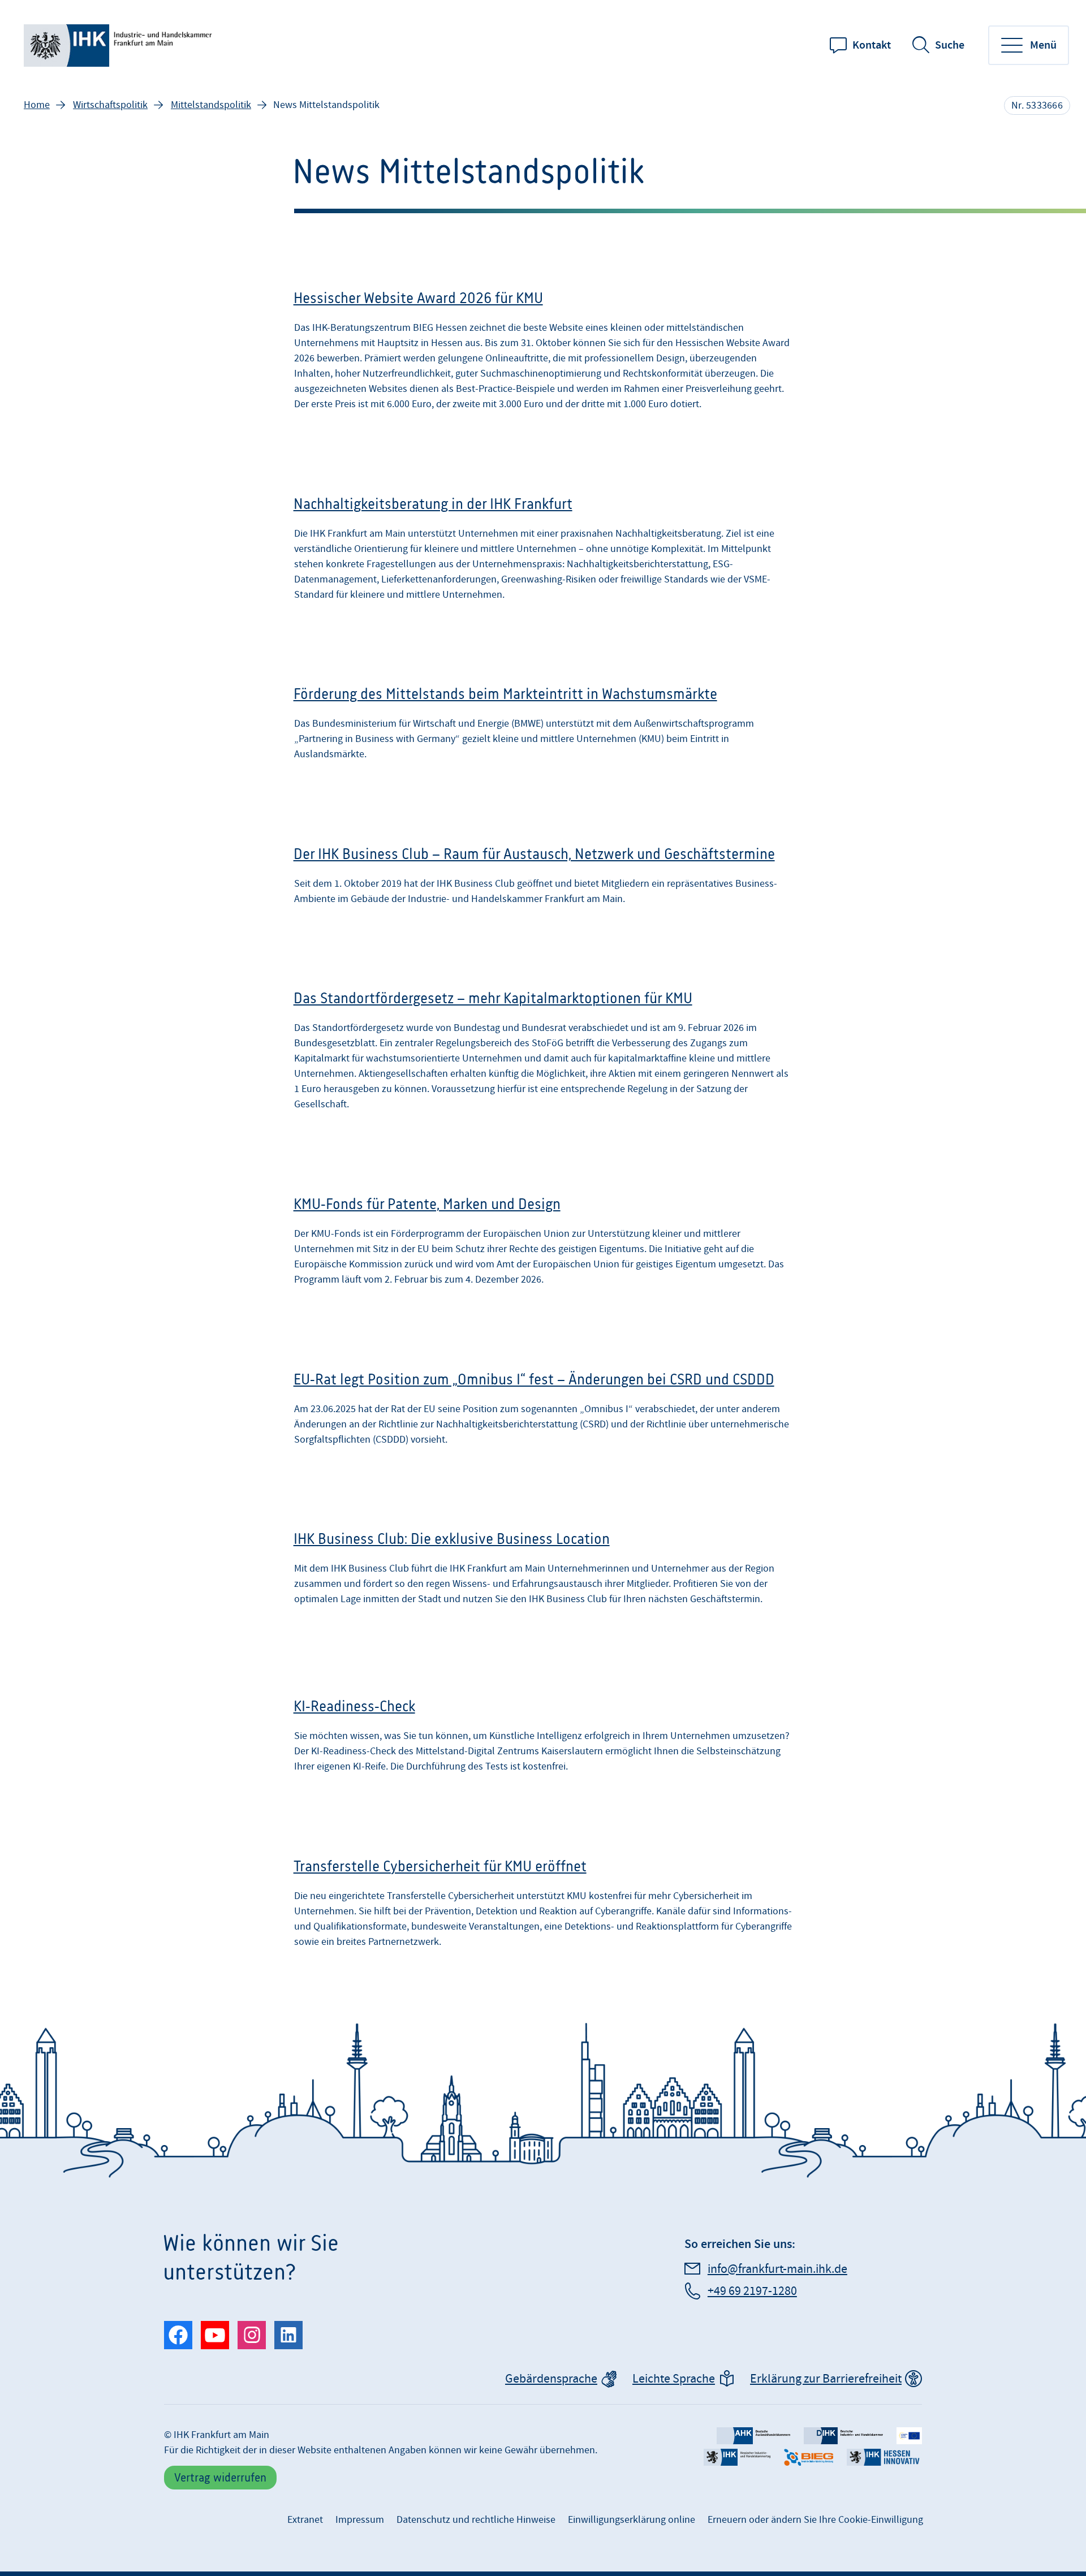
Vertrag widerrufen (220, 2477)
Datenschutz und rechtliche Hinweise (476, 2520)
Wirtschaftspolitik (110, 105)
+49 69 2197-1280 (752, 2291)
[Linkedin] (288, 2335)
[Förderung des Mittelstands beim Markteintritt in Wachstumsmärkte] (543, 727)
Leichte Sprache (674, 2379)
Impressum (360, 2520)
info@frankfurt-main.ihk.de (777, 2269)
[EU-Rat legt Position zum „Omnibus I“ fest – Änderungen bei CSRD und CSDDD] (543, 1412)
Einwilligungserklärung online (632, 2520)
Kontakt (872, 45)
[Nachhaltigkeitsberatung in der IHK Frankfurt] (543, 552)
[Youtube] (215, 2335)
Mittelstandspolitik (211, 105)
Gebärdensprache (551, 2379)
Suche (950, 45)
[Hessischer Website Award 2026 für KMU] (543, 354)
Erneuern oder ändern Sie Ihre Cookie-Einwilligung (815, 2520)
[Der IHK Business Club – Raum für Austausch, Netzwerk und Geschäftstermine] (543, 879)
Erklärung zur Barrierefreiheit (826, 2379)
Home (37, 105)
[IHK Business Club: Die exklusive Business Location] (543, 1575)
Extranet (305, 2520)
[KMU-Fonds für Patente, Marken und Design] (543, 1244)
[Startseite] (120, 46)
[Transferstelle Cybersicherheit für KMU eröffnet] (543, 1907)
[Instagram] (252, 2335)
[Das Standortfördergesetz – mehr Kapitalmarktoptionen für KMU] (543, 1054)
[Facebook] (178, 2335)
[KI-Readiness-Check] (543, 1739)
